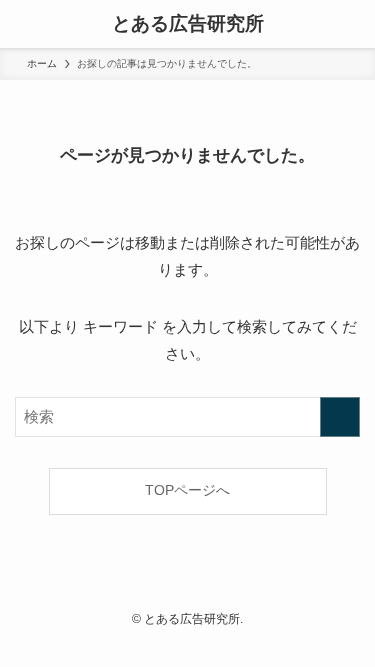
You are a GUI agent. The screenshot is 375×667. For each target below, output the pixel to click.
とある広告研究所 (188, 24)
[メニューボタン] (24, 24)
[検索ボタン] (351, 24)
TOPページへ (187, 490)
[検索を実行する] (340, 417)
